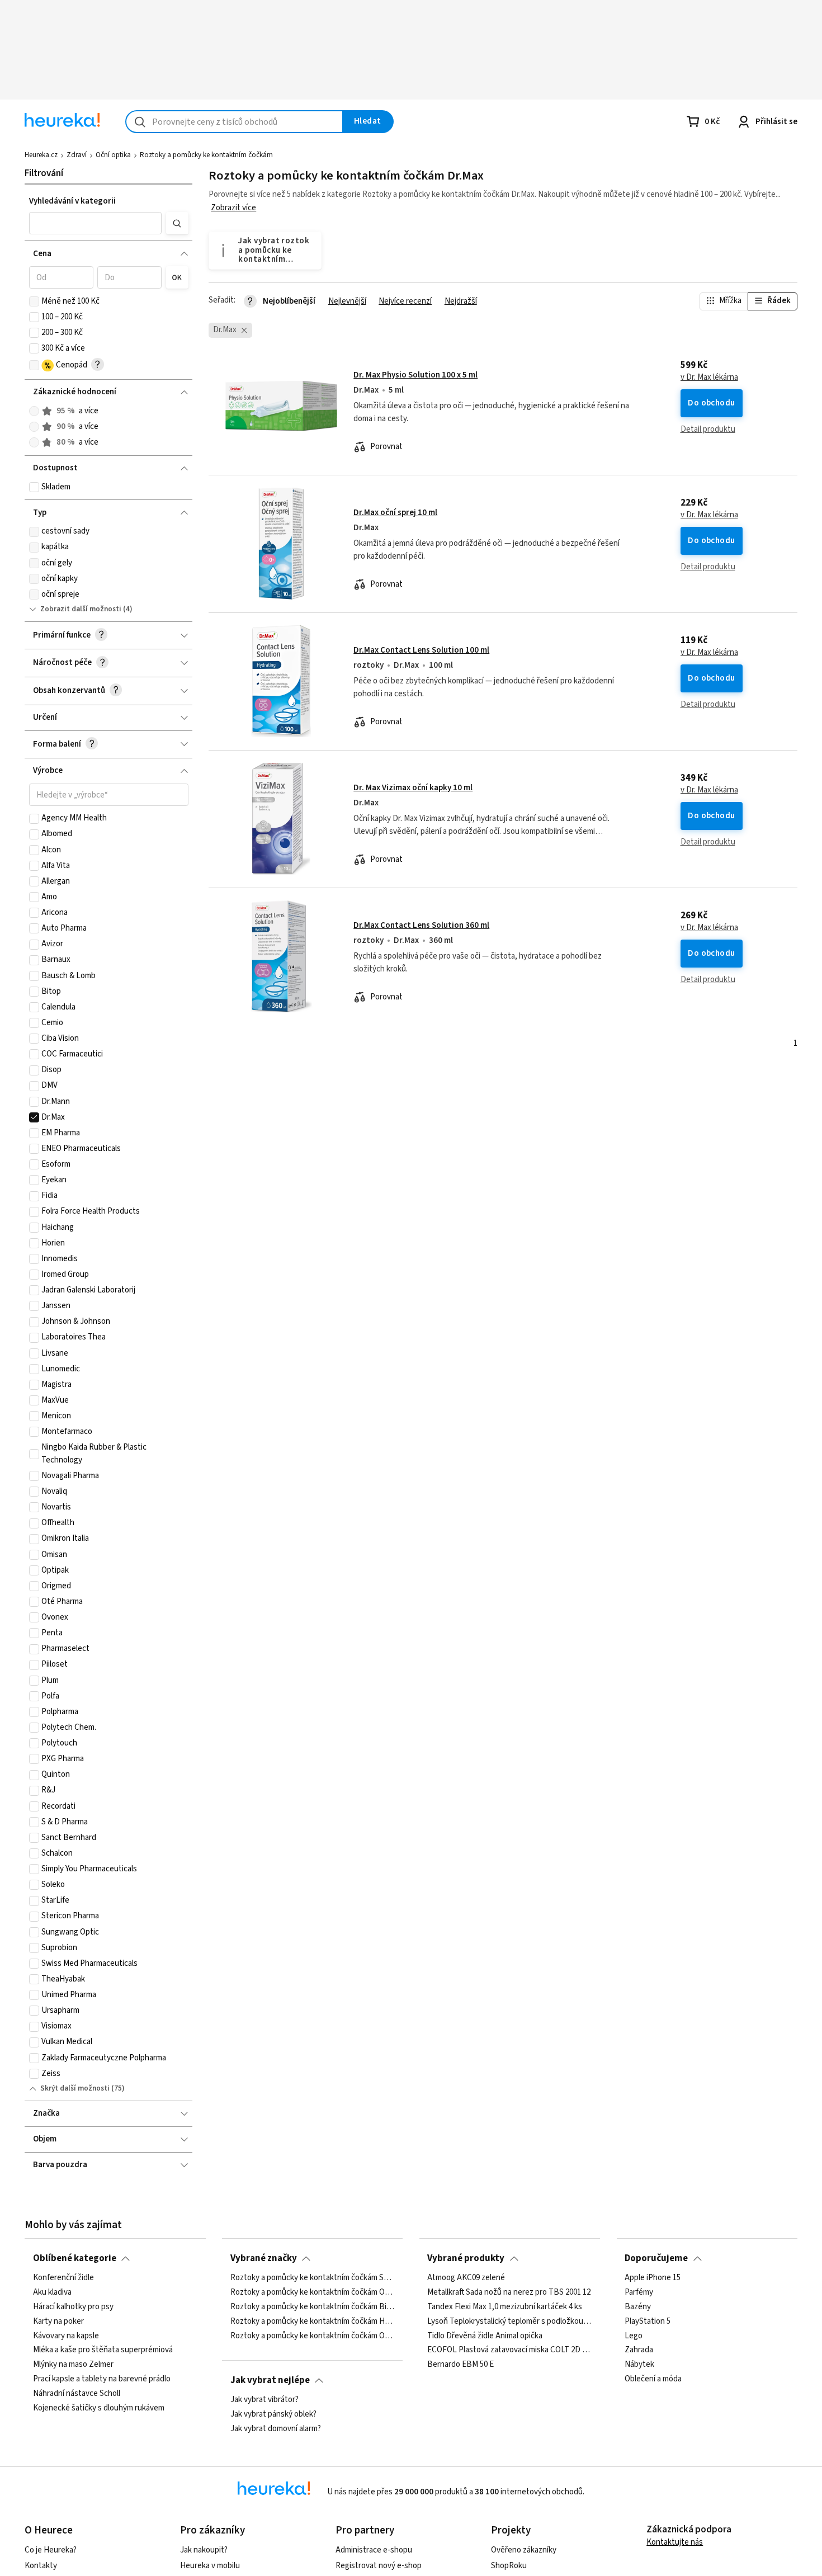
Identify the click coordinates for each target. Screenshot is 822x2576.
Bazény (638, 2307)
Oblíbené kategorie (75, 2258)
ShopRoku (509, 2566)
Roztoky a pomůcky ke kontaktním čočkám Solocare (313, 2278)
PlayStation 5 (648, 2322)
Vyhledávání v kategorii (72, 201)
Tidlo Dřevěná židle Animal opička (485, 2336)
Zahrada (639, 2351)
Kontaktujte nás (675, 2542)
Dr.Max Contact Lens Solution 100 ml (421, 650)
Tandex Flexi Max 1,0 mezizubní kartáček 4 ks (505, 2307)
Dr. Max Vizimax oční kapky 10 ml (413, 788)
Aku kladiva (52, 2292)
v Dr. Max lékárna (709, 378)
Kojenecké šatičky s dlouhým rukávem (99, 2408)
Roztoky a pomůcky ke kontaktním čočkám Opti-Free (313, 2336)
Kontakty (41, 2566)
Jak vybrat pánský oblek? (273, 2414)
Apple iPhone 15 (653, 2278)
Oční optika (113, 155)
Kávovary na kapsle (66, 2336)
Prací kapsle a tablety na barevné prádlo (102, 2379)
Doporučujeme (656, 2258)
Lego (634, 2336)
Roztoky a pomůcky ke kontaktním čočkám (206, 155)
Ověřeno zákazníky (524, 2550)
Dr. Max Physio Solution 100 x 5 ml (415, 375)
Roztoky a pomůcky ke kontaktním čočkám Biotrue (313, 2307)
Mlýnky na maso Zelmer (73, 2365)
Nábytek (639, 2365)
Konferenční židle (63, 2278)
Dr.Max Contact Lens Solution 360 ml (421, 925)
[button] (96, 223)
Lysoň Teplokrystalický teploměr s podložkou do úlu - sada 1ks (509, 2322)
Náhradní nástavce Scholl (77, 2394)
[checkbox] (34, 301)
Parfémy (639, 2292)
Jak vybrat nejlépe (270, 2380)
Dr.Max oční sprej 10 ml (395, 513)
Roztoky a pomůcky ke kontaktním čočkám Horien (313, 2322)
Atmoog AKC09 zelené (466, 2278)
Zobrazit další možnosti (81, 609)
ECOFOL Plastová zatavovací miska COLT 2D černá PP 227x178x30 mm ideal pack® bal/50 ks (509, 2351)
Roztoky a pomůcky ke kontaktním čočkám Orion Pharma (313, 2292)
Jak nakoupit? (204, 2550)
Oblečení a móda (653, 2379)
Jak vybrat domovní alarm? (276, 2429)
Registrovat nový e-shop (379, 2566)
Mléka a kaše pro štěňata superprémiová (103, 2351)
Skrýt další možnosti (75, 2088)
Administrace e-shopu (374, 2550)
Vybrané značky (264, 2258)
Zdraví (77, 155)
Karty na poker (58, 2322)
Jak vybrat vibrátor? (264, 2400)
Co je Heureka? (51, 2550)
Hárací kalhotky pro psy (73, 2307)
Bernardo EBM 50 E (460, 2365)
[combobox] (234, 122)
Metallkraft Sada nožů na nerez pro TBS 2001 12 (509, 2292)
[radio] (34, 411)
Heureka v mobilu (210, 2566)
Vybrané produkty (466, 2258)
